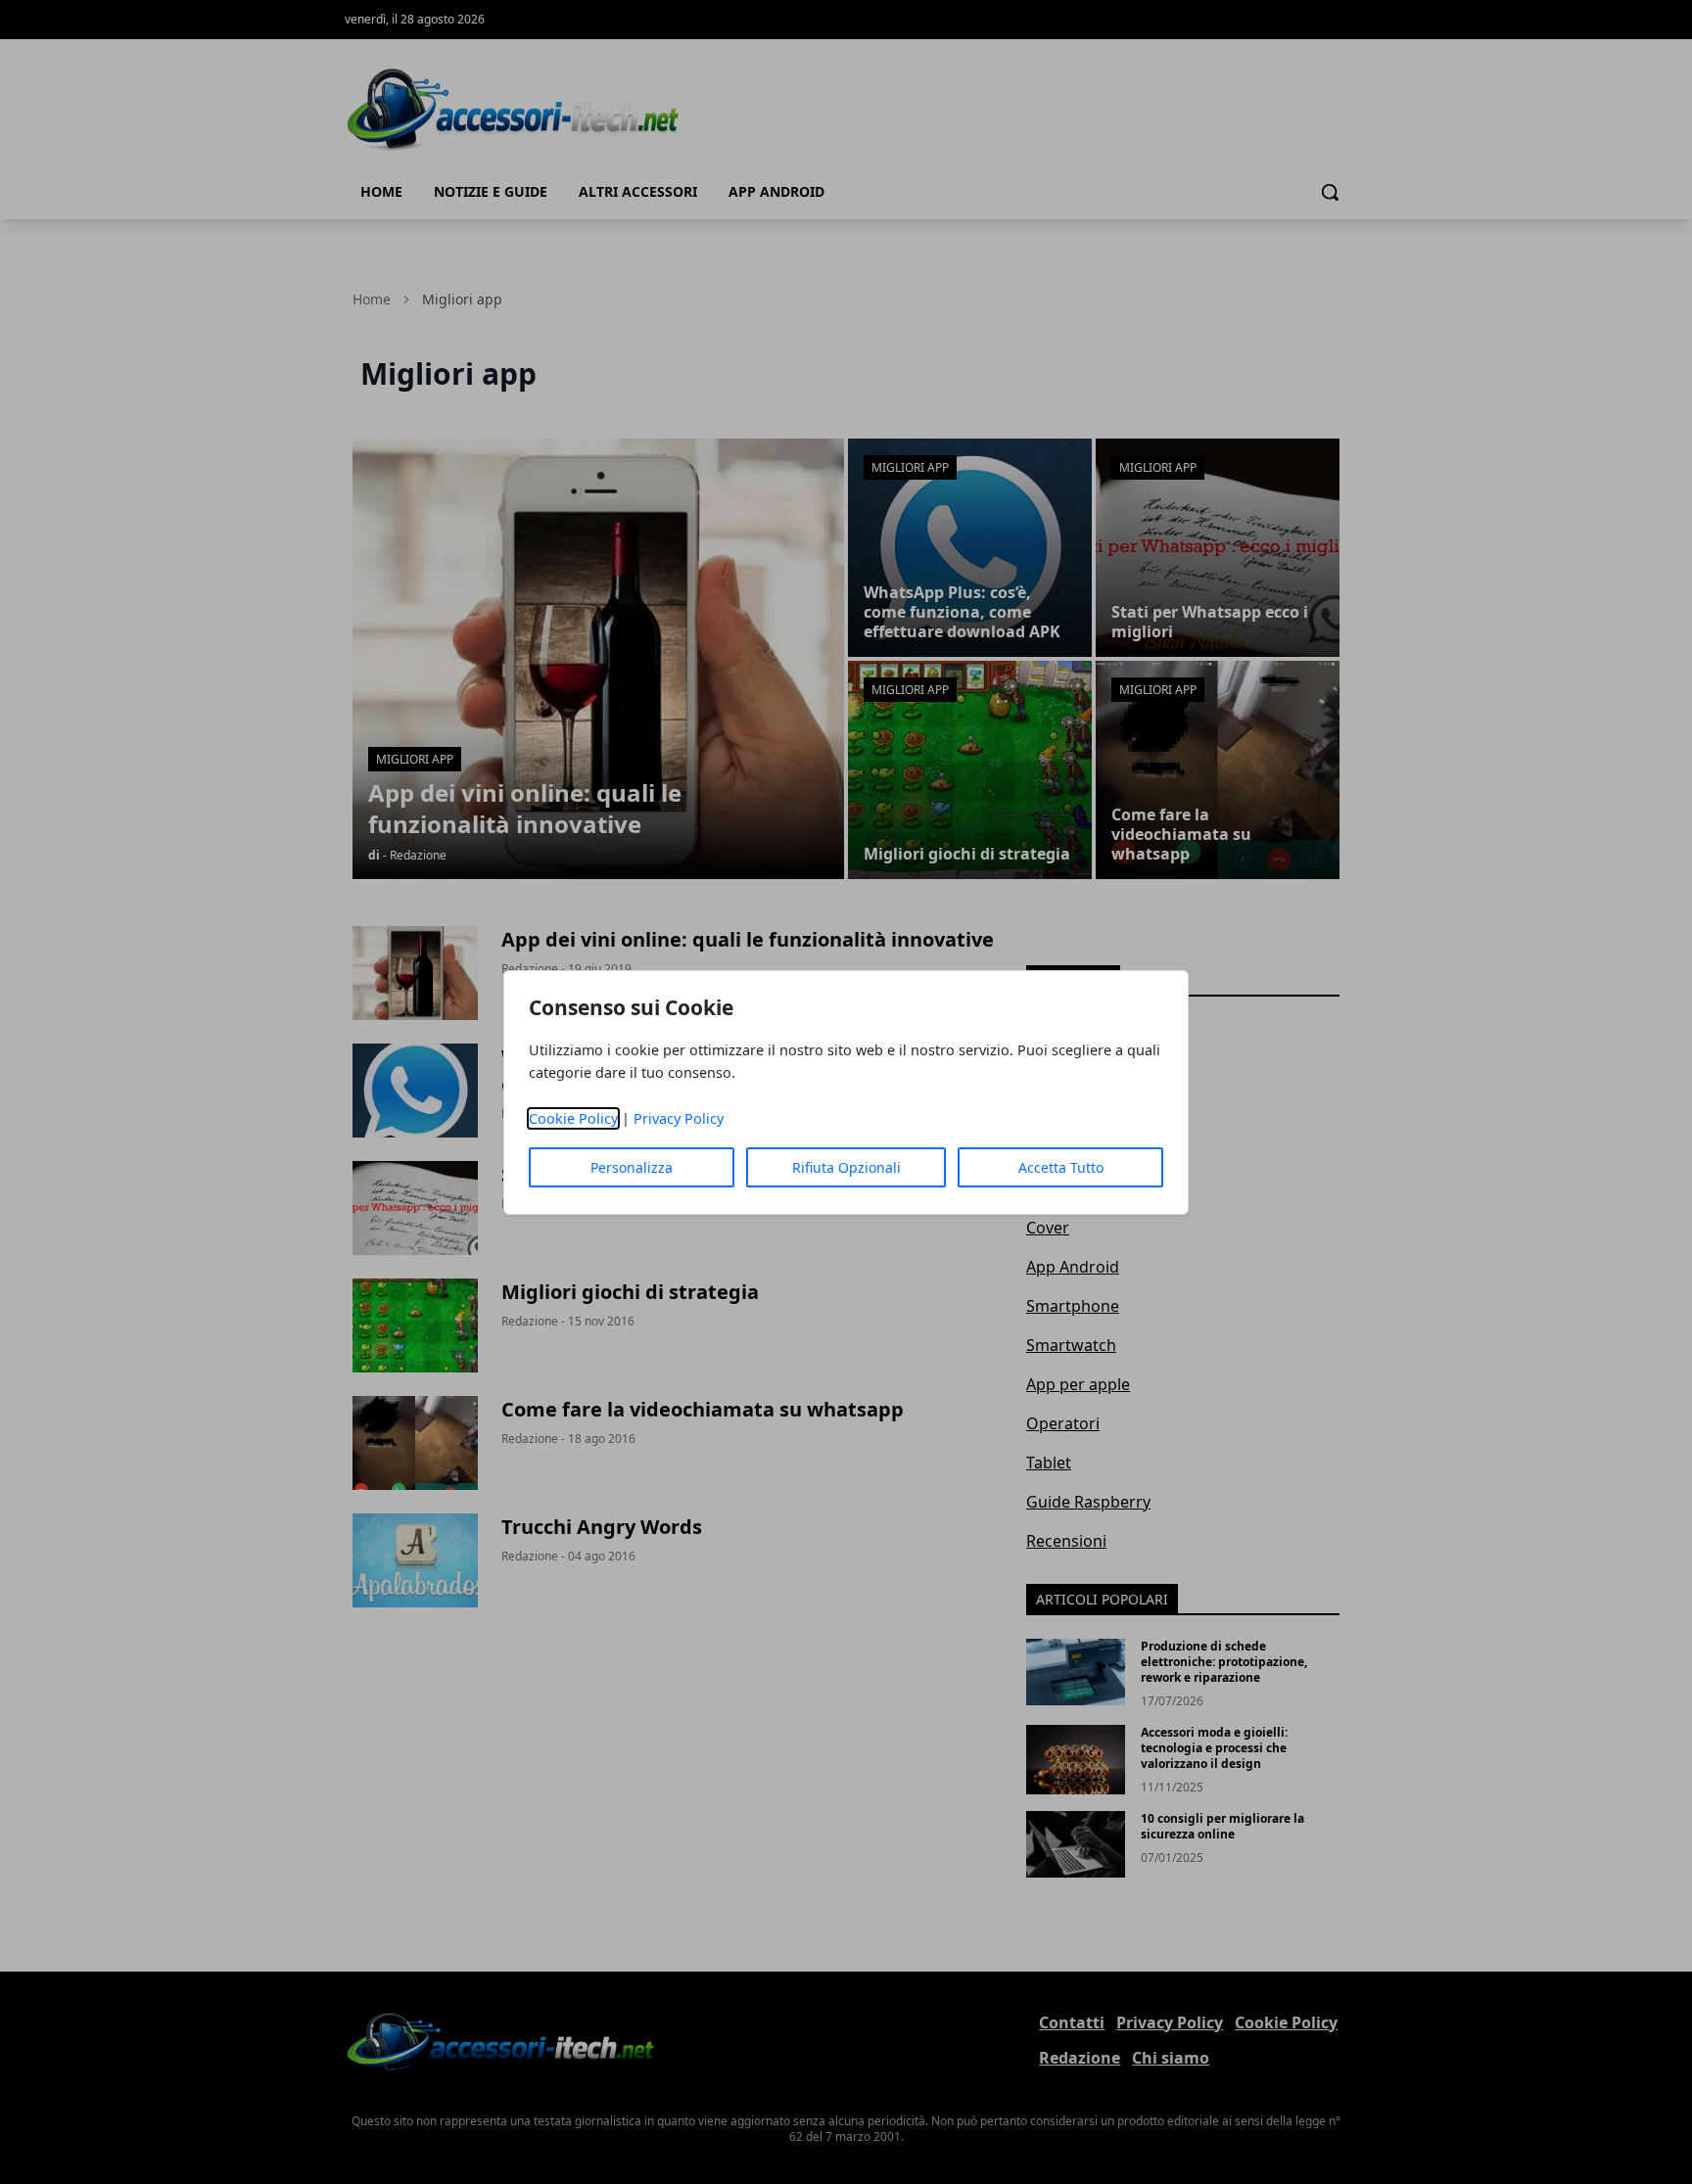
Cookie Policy (573, 1118)
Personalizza (632, 1167)
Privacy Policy (679, 1118)
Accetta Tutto (1061, 1167)
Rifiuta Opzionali (846, 1167)
